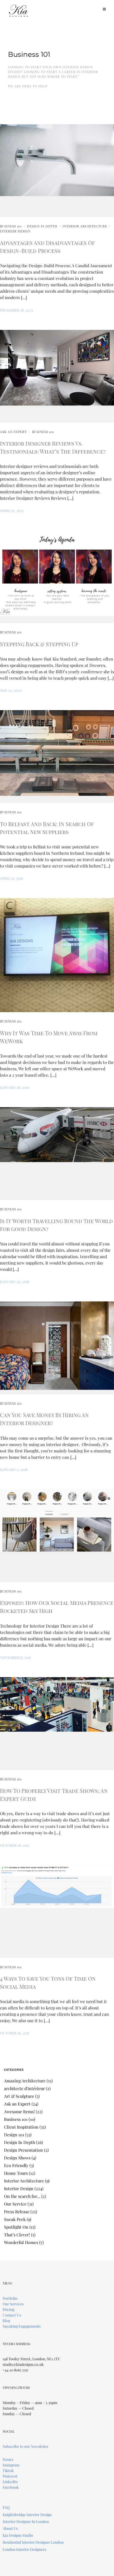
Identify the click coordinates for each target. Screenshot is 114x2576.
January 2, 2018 (14, 1470)
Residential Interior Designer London (33, 2542)
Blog (6, 2321)
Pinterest (10, 2476)
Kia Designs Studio (18, 2535)
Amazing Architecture (25, 2081)
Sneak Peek (15, 2219)
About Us (10, 2528)
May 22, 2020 (11, 690)
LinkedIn (10, 2482)
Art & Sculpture (19, 2096)
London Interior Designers (24, 2549)
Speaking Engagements (22, 2326)
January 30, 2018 (15, 1282)
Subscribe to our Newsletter (26, 2446)
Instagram (11, 2465)
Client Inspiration (21, 2127)
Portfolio (10, 2298)
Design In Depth (42, 226)
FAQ (6, 2507)
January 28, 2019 (15, 1087)
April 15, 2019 (12, 878)
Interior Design (15, 231)
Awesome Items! (19, 2111)
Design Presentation (23, 2150)
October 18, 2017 (15, 1845)
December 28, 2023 (16, 310)
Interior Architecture (85, 226)
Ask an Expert (13, 432)
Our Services (13, 2304)
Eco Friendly (16, 2165)
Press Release (17, 2212)
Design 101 (14, 2135)
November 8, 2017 (16, 1657)
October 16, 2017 (15, 2033)
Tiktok (8, 2471)
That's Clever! (17, 2235)
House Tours (16, 2173)
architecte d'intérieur (24, 2088)
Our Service (15, 2204)
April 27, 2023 (12, 510)
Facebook (11, 2487)
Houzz (8, 2459)
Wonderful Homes (21, 2242)
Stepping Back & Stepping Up (39, 644)
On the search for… (22, 2196)
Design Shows (17, 2158)
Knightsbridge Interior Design (27, 2515)
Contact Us (12, 2315)
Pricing (8, 2309)
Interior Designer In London (26, 2521)
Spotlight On (16, 2227)
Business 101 (11, 226)
